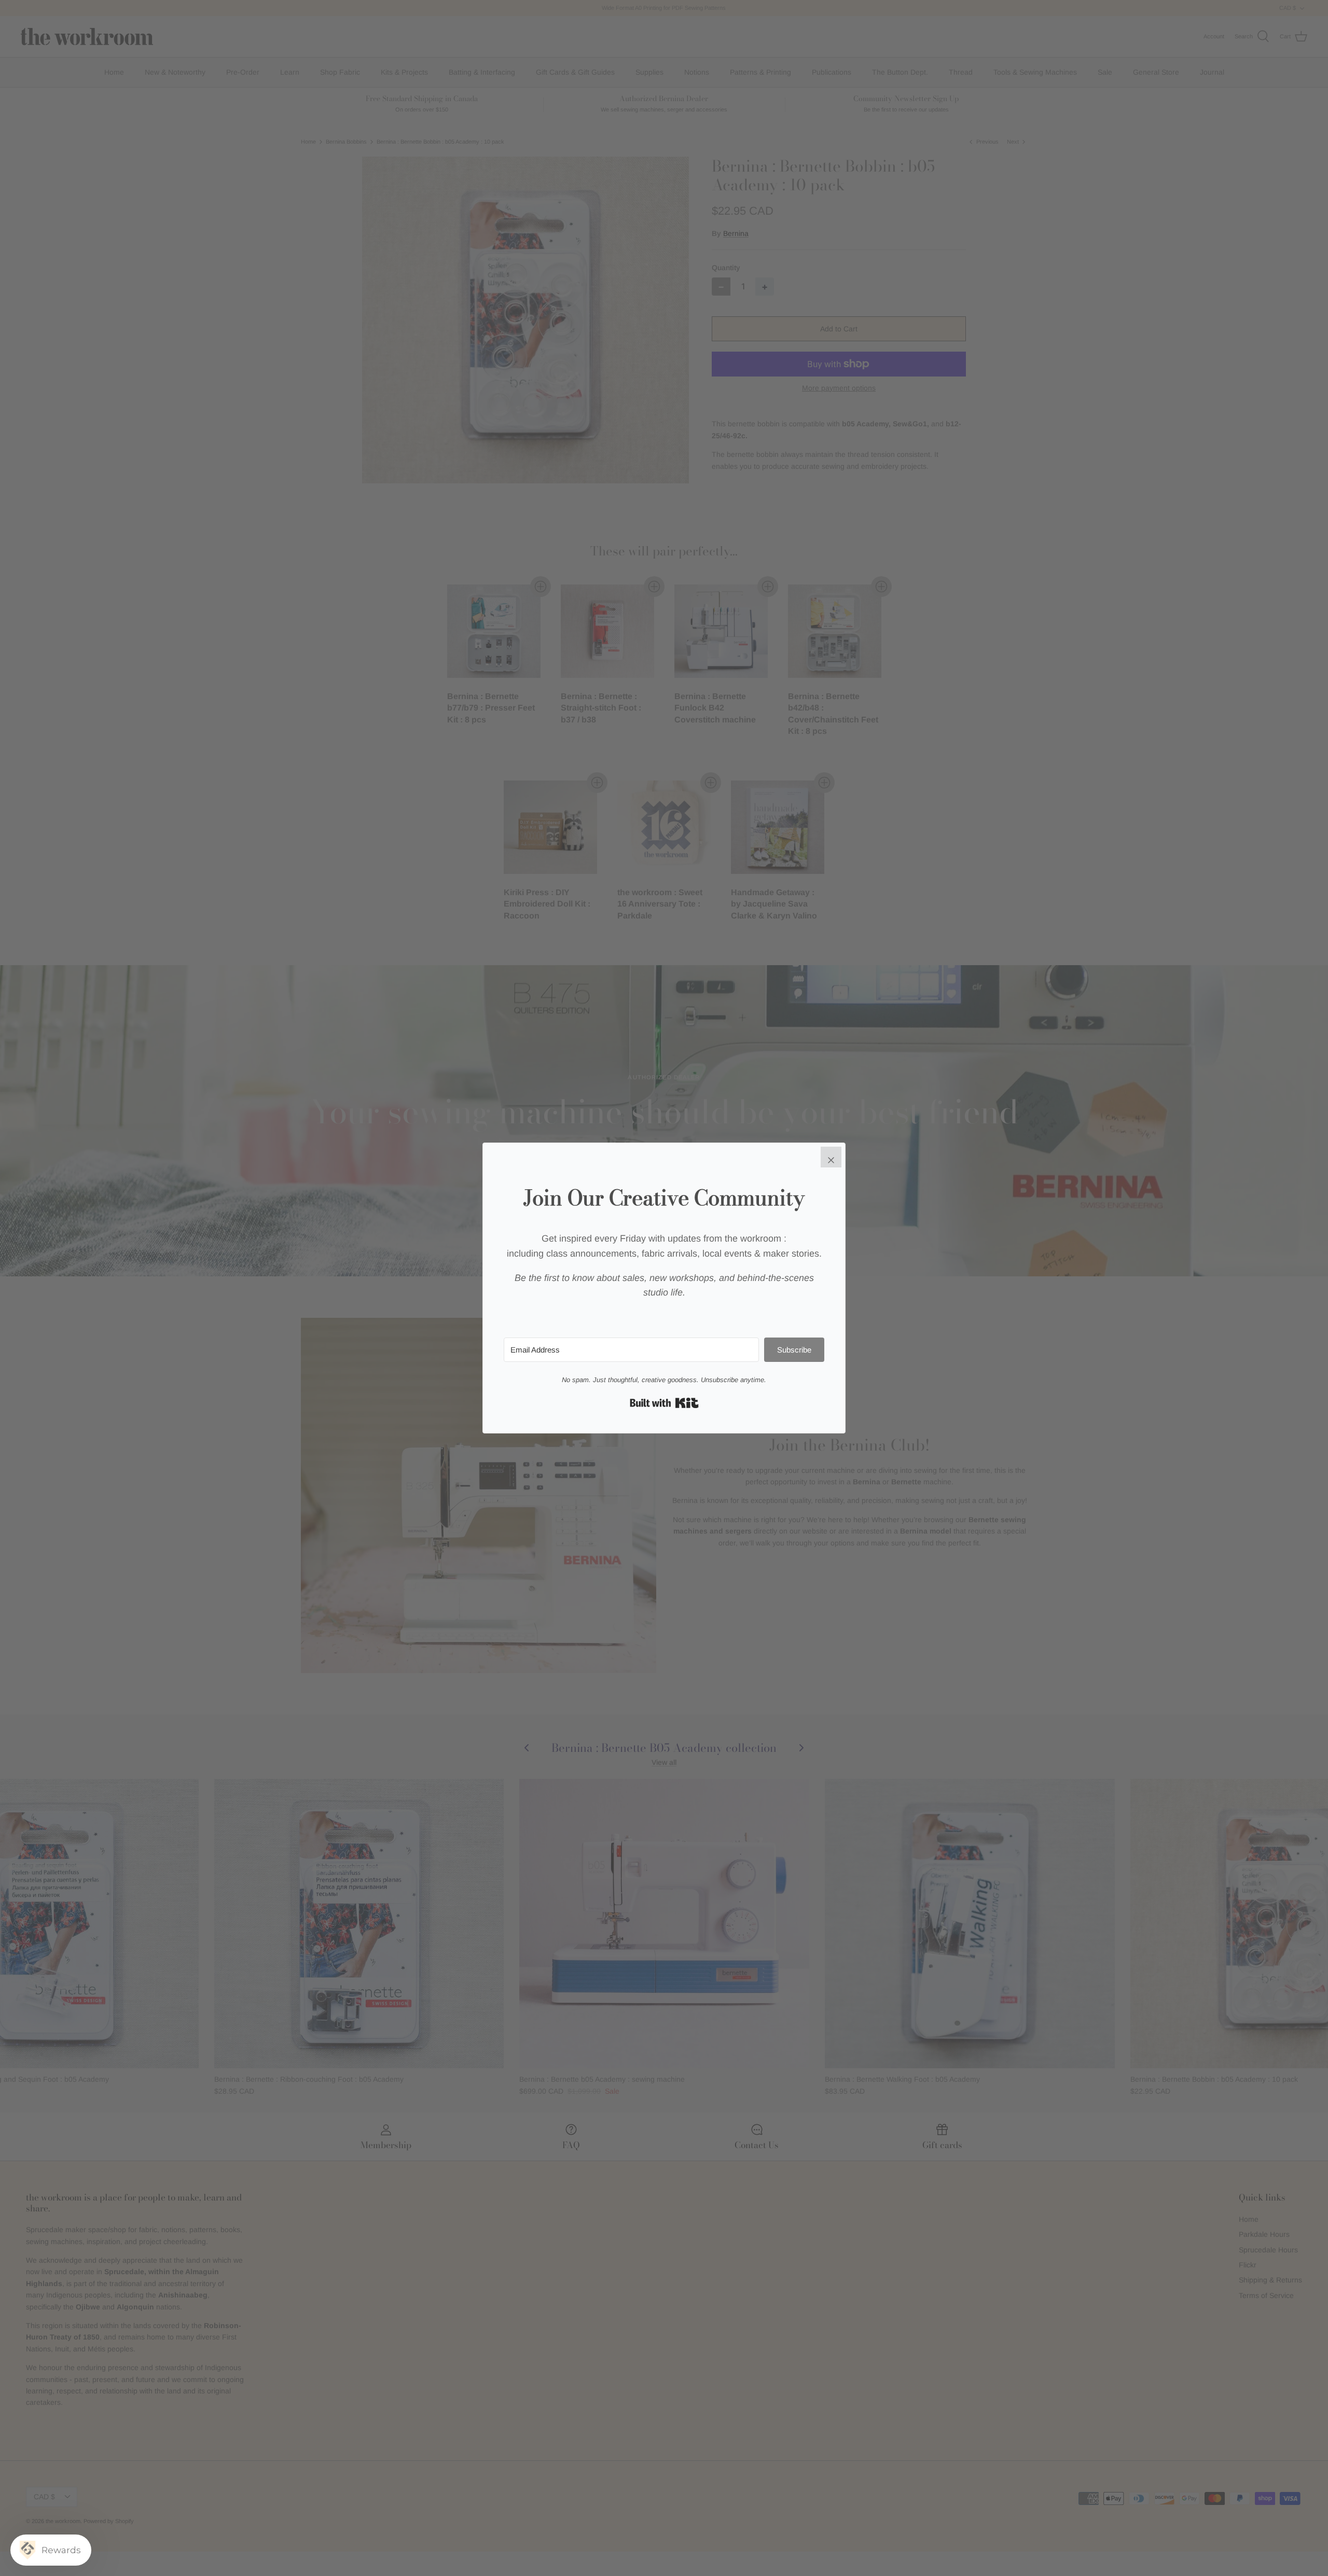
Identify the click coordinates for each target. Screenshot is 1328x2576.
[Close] (831, 1157)
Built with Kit (664, 1403)
